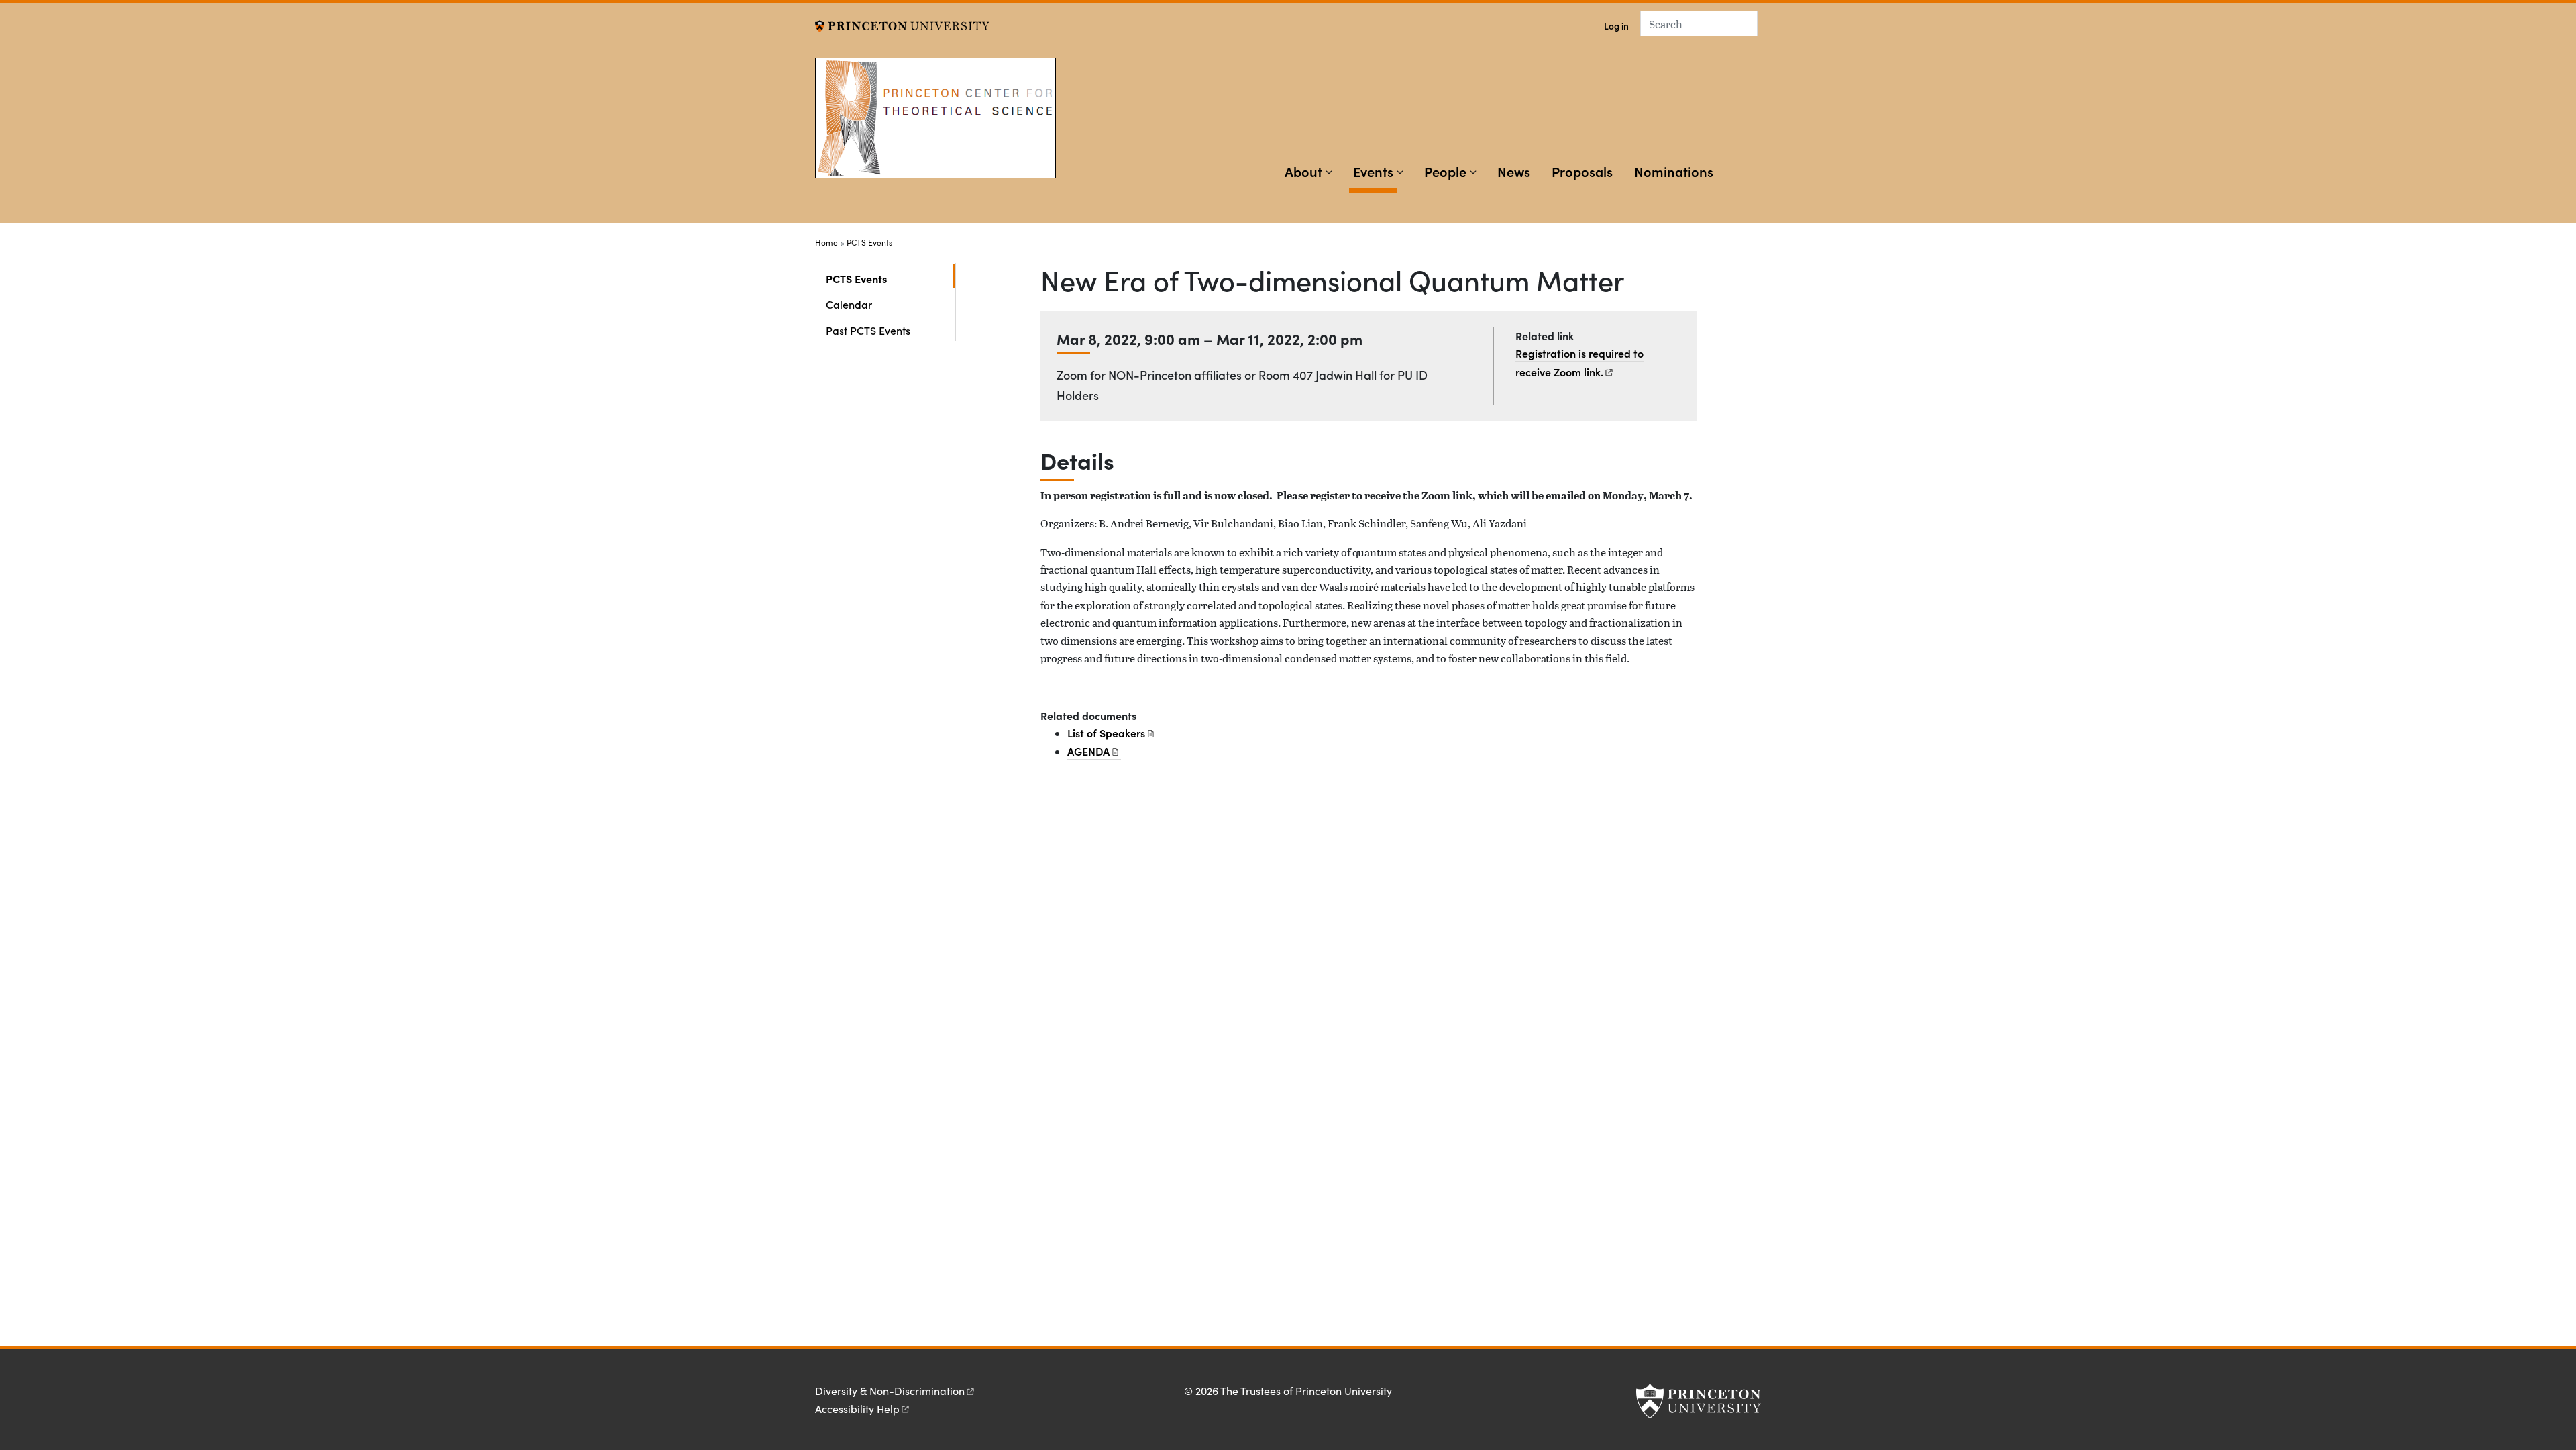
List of (1106, 733)
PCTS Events (869, 242)
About (1303, 171)
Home (826, 242)
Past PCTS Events (868, 330)
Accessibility (857, 1409)
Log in (1616, 26)
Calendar (849, 304)
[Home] (935, 132)
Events (1375, 171)
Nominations (1674, 171)
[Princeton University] (902, 24)
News (1514, 171)
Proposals (1582, 171)
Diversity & (890, 1391)
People (1445, 171)
